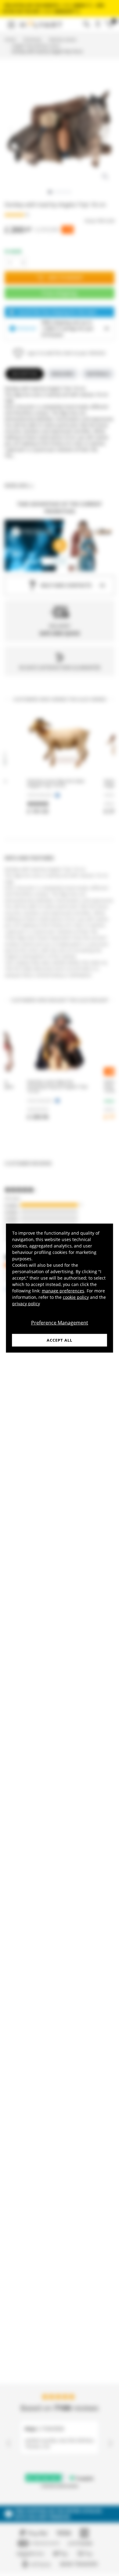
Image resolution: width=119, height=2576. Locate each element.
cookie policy (76, 1297)
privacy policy (26, 1303)
